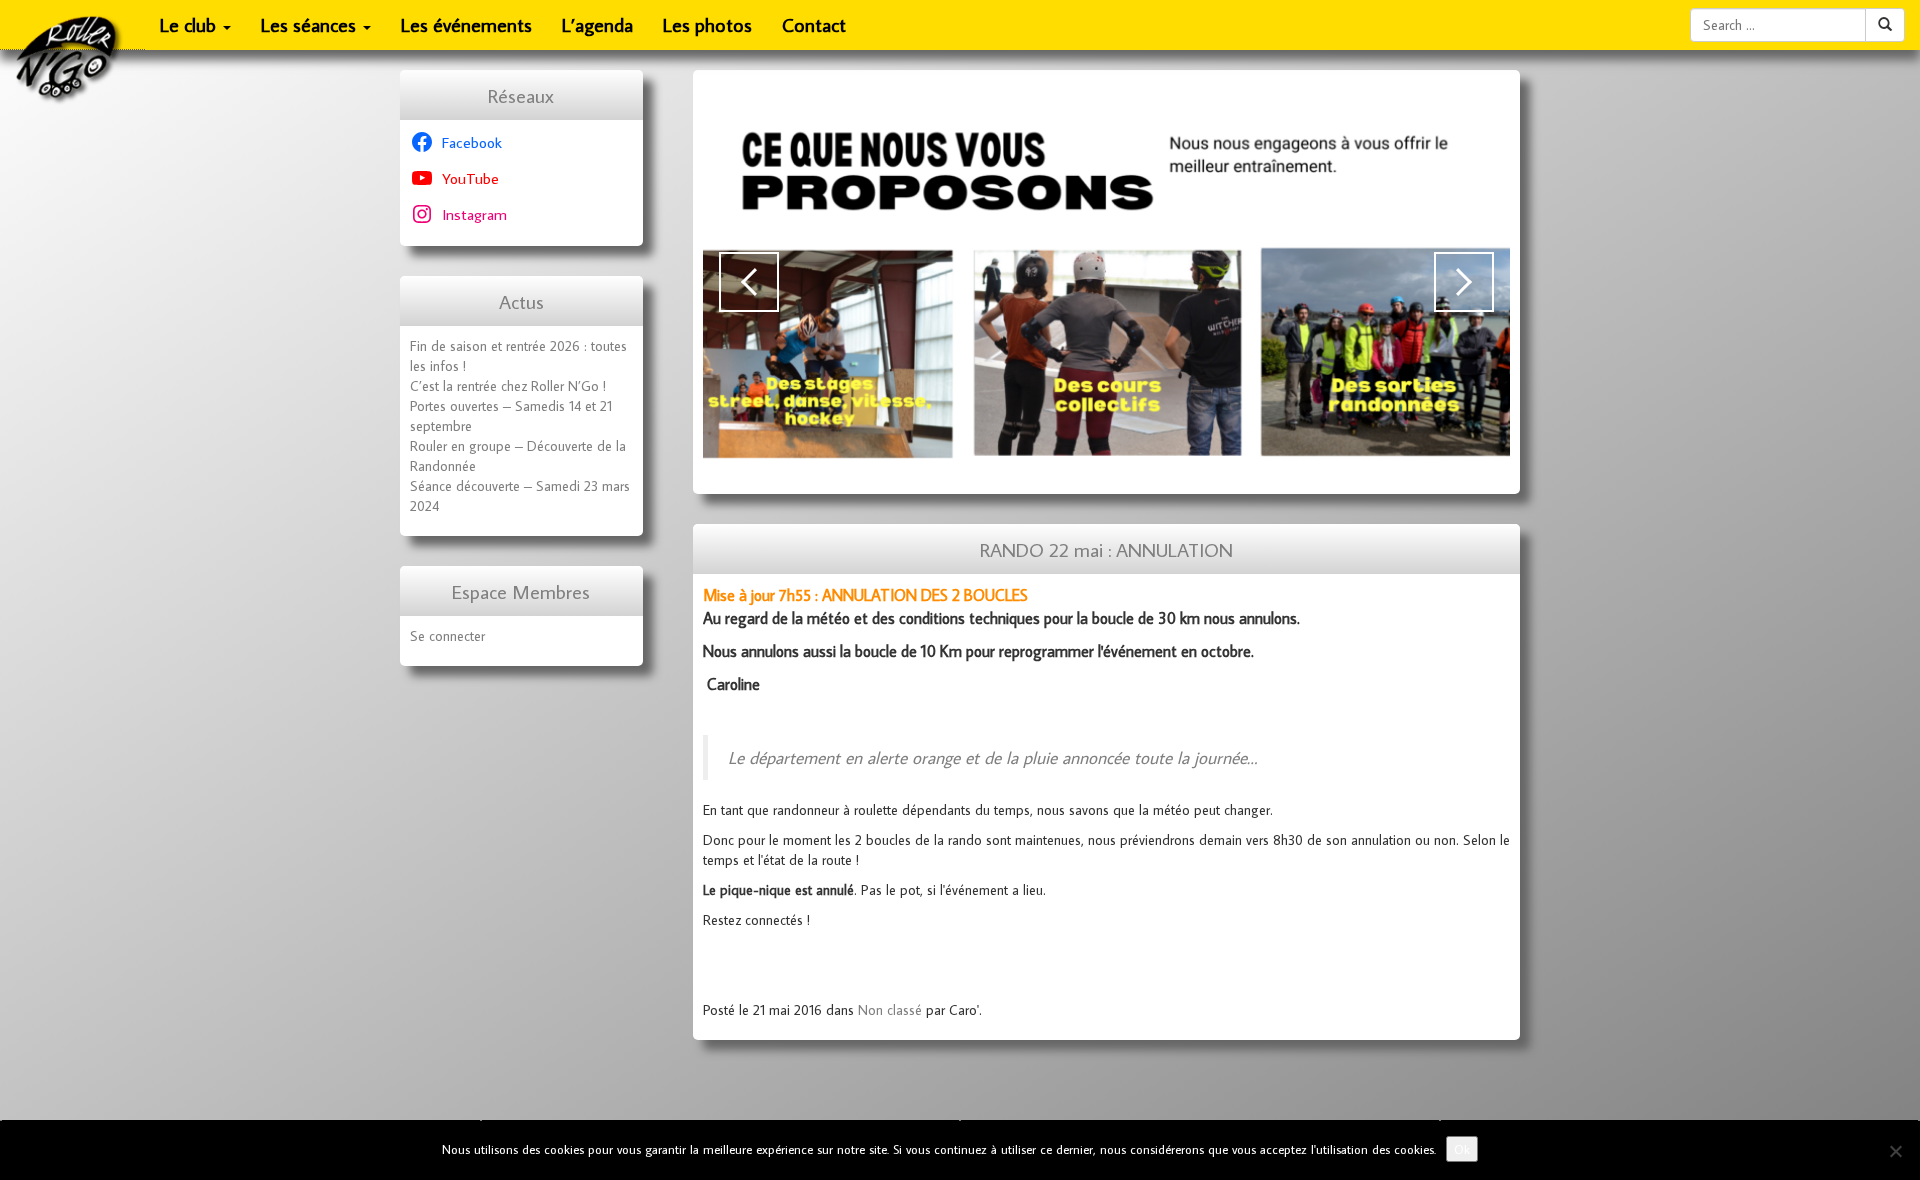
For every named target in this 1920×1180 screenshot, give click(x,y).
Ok (1462, 1149)
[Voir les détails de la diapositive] (1107, 282)
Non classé (890, 1010)
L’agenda (597, 24)
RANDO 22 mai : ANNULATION (1106, 549)
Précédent (749, 282)
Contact (814, 24)
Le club (190, 24)
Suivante (1464, 282)
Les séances (311, 24)
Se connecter (447, 636)
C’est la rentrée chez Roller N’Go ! (508, 386)
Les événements (466, 24)
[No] (1895, 1151)
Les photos (707, 24)
